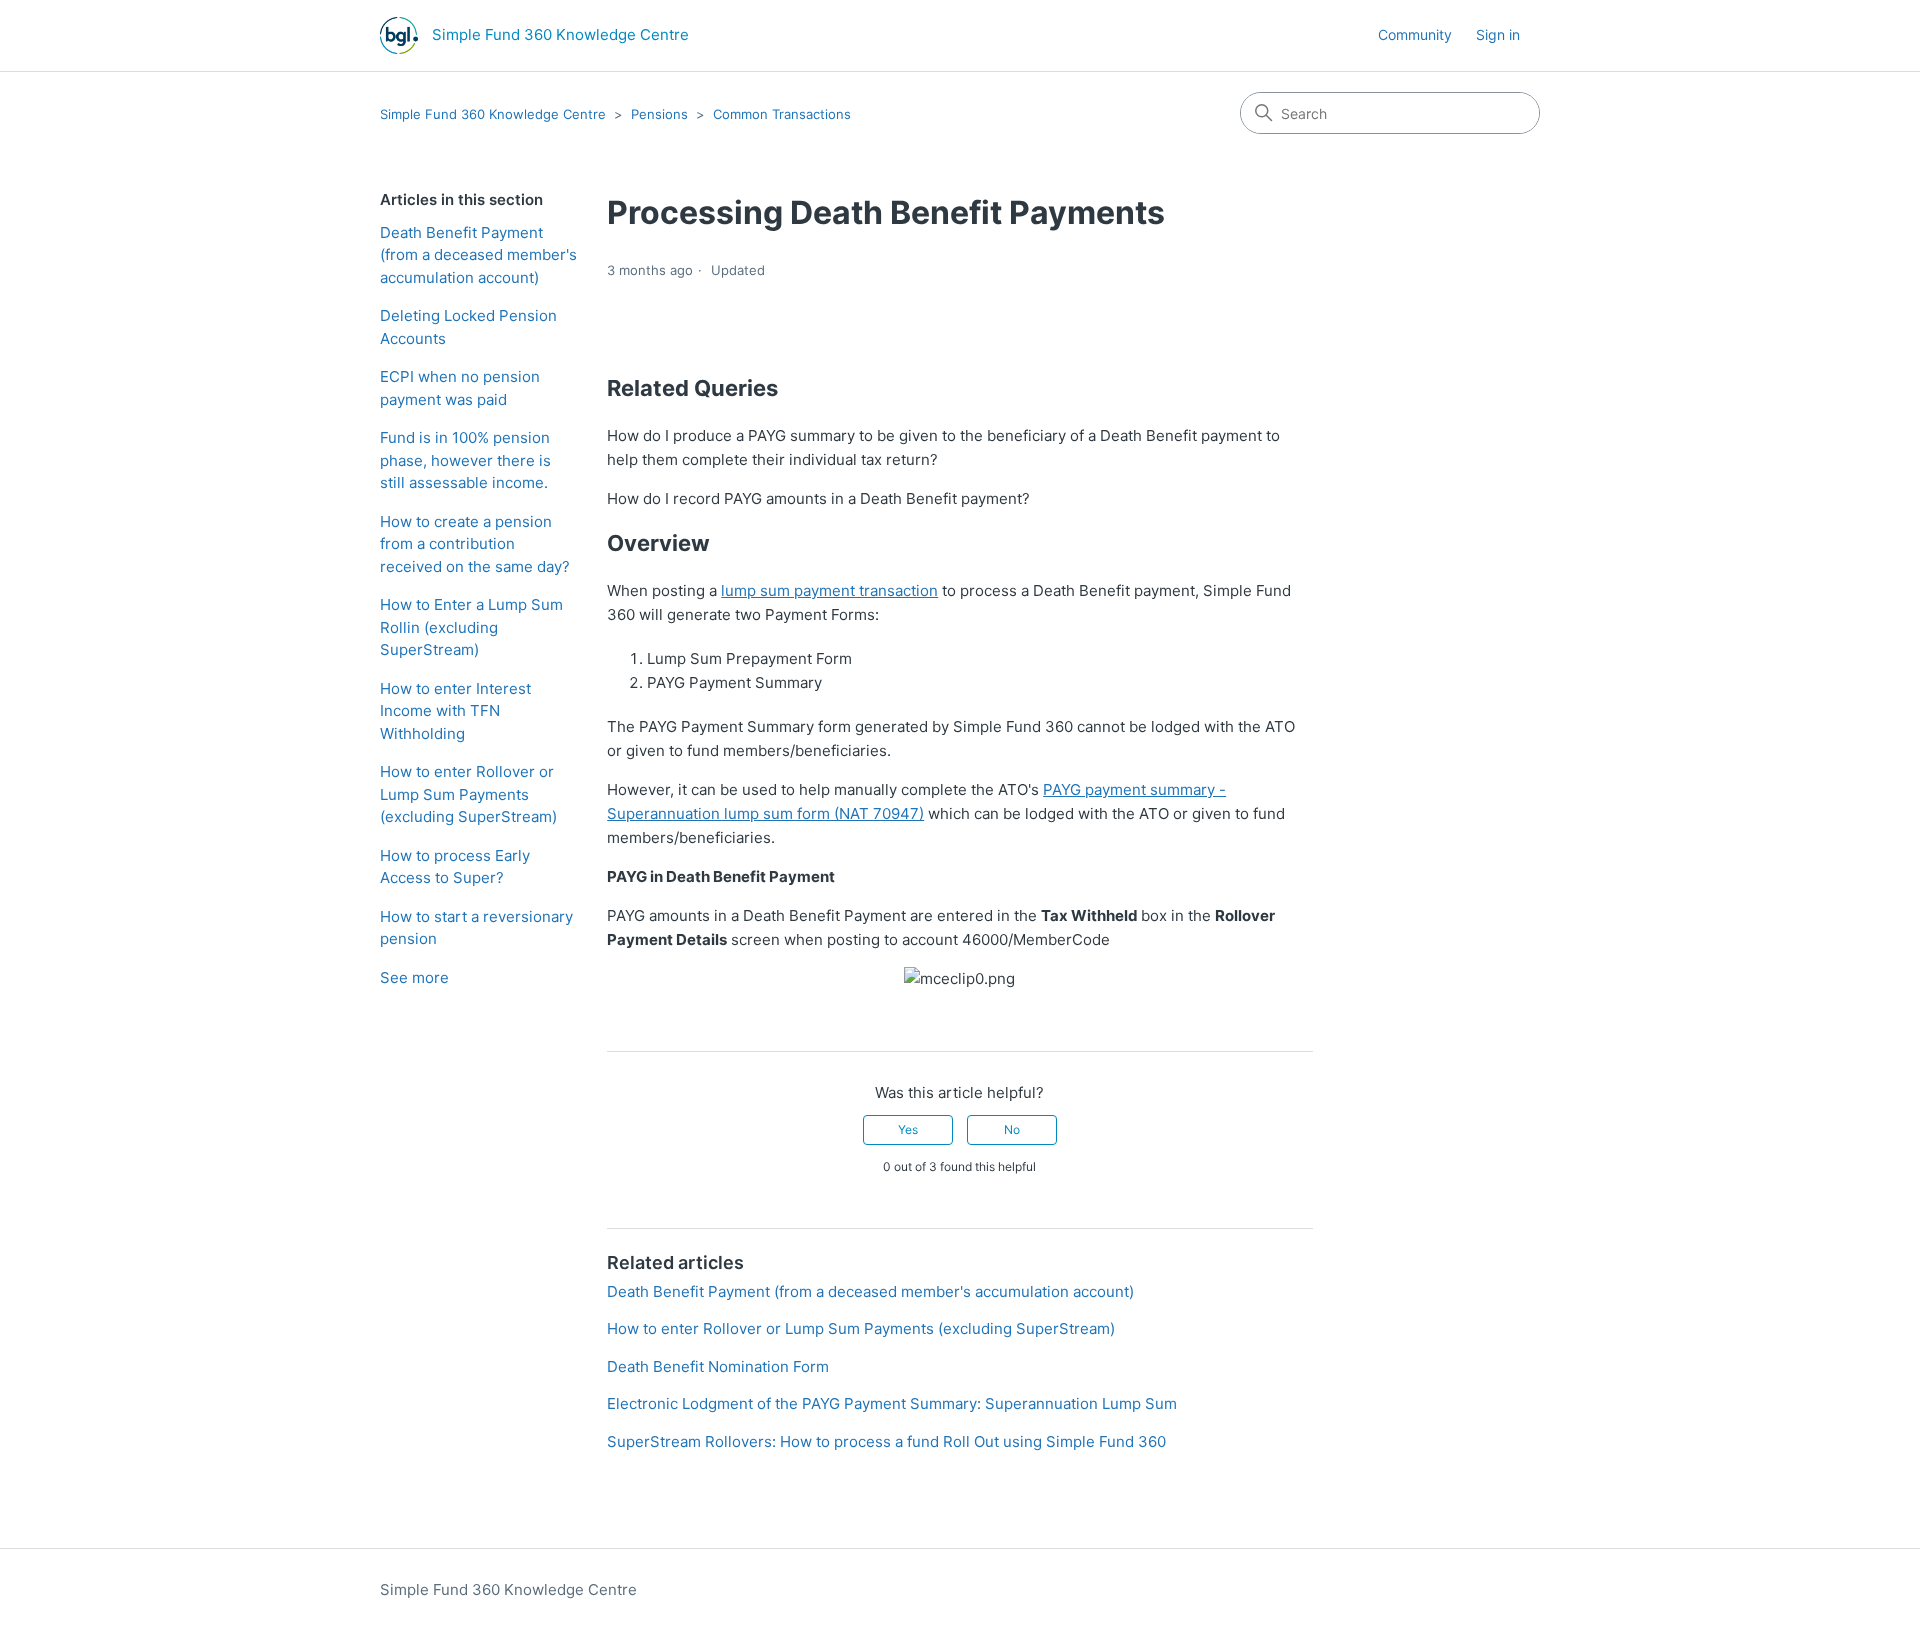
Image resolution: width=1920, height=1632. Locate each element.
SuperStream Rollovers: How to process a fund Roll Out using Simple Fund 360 (886, 1441)
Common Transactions (782, 114)
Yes (908, 1129)
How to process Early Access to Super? (455, 867)
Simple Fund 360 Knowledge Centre (493, 114)
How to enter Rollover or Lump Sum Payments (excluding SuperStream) (468, 794)
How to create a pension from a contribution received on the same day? (475, 544)
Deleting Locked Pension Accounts (468, 327)
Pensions (659, 114)
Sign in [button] (1498, 34)
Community (1415, 34)
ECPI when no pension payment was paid (460, 388)
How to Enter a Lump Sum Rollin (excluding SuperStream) (471, 627)
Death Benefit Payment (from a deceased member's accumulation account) (478, 255)
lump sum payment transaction (829, 590)
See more (414, 977)
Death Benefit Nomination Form (718, 1366)
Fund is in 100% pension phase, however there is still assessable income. (465, 460)
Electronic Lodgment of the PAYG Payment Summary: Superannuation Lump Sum (892, 1403)
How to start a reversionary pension (476, 928)
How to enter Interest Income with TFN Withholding (455, 711)
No (1012, 1129)
